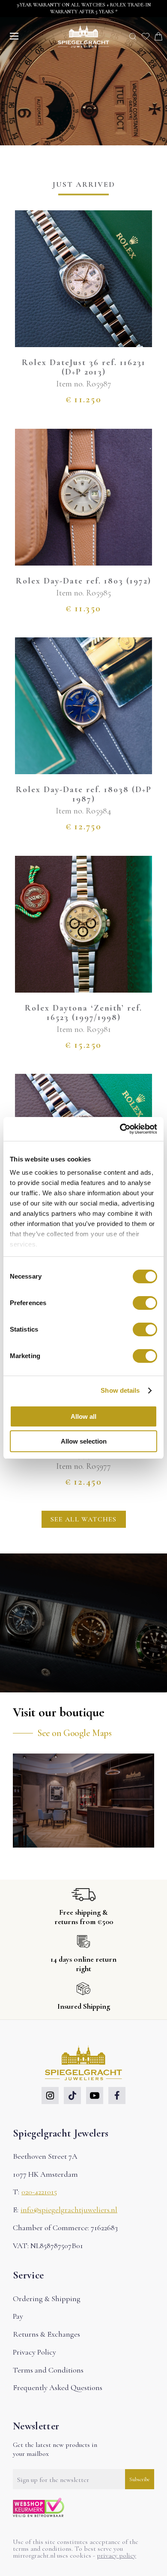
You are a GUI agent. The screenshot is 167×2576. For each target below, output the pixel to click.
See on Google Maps (74, 1733)
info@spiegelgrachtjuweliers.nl (69, 2210)
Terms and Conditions (48, 2370)
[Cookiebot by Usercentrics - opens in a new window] (120, 1129)
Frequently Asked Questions (58, 2387)
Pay (18, 2316)
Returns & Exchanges (46, 2334)
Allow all (83, 1416)
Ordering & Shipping (47, 2299)
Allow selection (84, 1441)
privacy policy (116, 2555)
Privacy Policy (34, 2352)
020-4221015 (39, 2192)
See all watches (84, 1519)
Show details (120, 1390)
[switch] (145, 1303)
